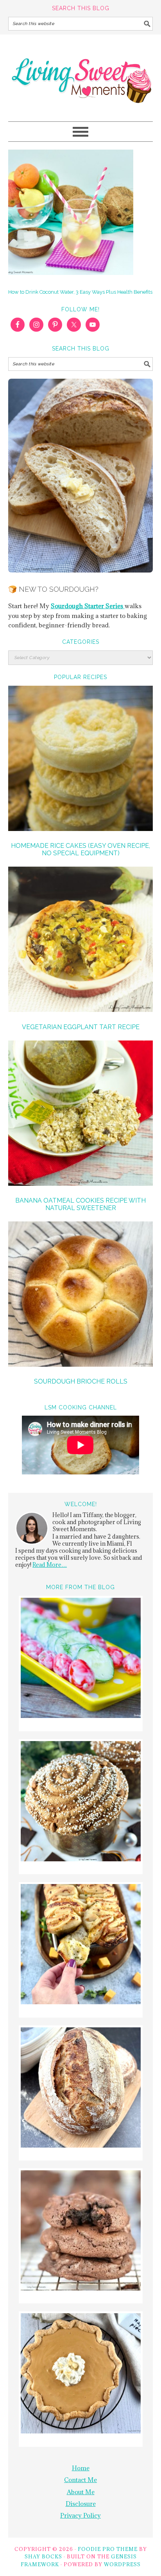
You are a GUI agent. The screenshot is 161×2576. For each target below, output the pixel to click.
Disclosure (81, 2504)
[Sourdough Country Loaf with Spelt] (81, 2089)
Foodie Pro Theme (108, 2549)
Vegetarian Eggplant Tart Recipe (81, 1027)
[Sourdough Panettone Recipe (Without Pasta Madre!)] (81, 1802)
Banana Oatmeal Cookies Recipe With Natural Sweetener (80, 1204)
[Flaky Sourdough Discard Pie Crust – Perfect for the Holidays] (81, 2375)
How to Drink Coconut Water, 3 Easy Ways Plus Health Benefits (80, 292)
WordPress (122, 2564)
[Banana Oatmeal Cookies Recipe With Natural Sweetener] (81, 1114)
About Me (81, 2492)
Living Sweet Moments (81, 74)
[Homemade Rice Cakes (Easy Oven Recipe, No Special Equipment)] (81, 760)
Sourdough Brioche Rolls (81, 1381)
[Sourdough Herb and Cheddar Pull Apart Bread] (81, 1945)
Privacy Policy (80, 2515)
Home (81, 2468)
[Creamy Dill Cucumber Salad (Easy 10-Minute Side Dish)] (81, 1659)
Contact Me (80, 2480)
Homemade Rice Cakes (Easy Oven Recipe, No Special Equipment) (80, 849)
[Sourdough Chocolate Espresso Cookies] (81, 2232)
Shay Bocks (43, 2556)
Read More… (50, 1565)
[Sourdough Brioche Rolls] (81, 1295)
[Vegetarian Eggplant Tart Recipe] (81, 940)
